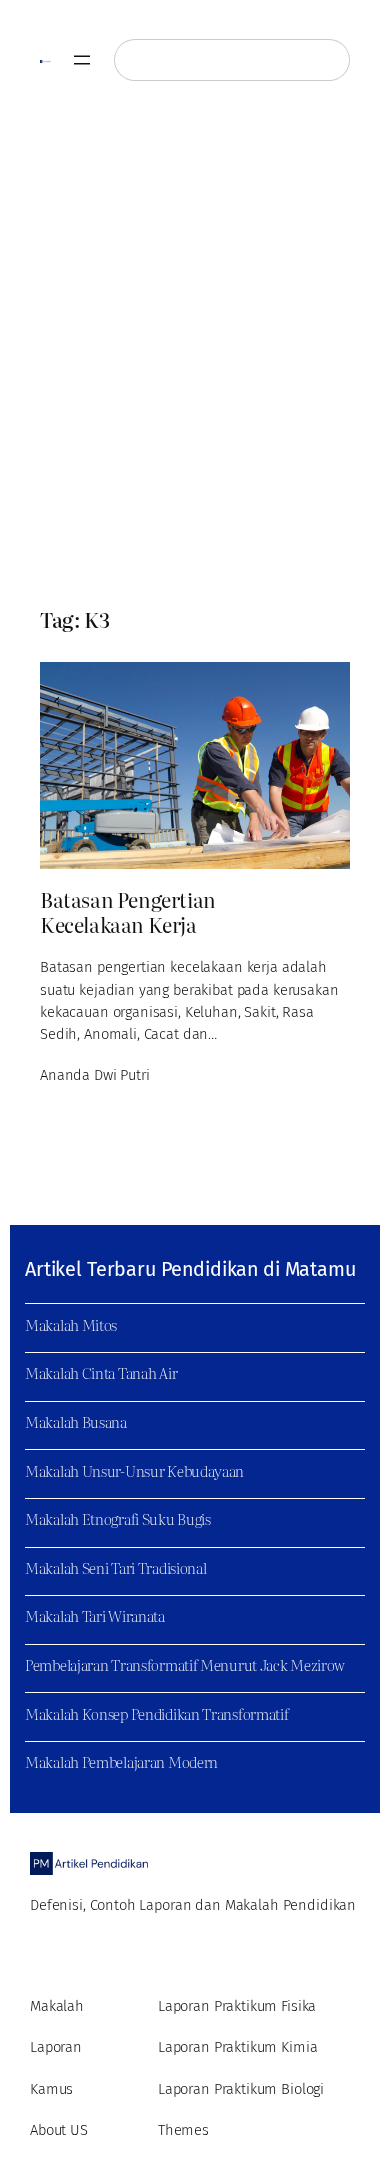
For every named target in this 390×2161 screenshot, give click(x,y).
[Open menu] (82, 60)
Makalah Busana (76, 1422)
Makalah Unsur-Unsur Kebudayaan (134, 1471)
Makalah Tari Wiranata (95, 1616)
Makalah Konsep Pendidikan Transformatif (157, 1714)
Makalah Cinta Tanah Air (101, 1373)
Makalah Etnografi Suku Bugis (118, 1519)
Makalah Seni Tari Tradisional (115, 1568)
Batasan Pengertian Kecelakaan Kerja (128, 912)
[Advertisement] (195, 353)
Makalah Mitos (71, 1325)
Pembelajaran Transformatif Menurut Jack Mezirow (185, 1665)
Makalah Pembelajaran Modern (121, 1762)
